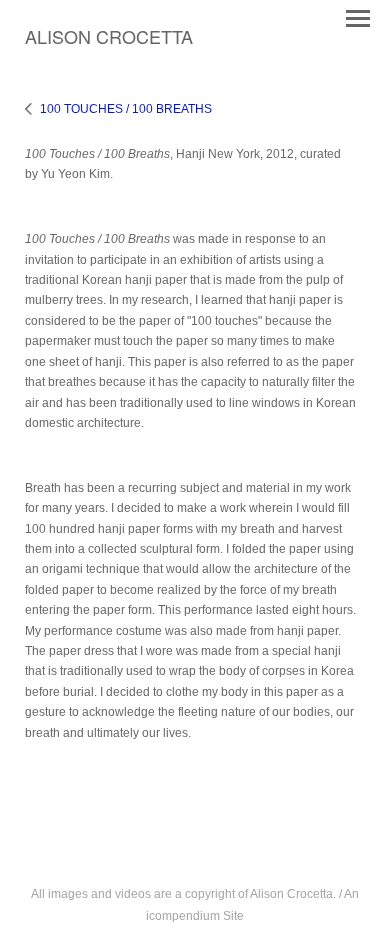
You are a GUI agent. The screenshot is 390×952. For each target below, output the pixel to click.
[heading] (109, 40)
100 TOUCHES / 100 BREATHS (126, 109)
